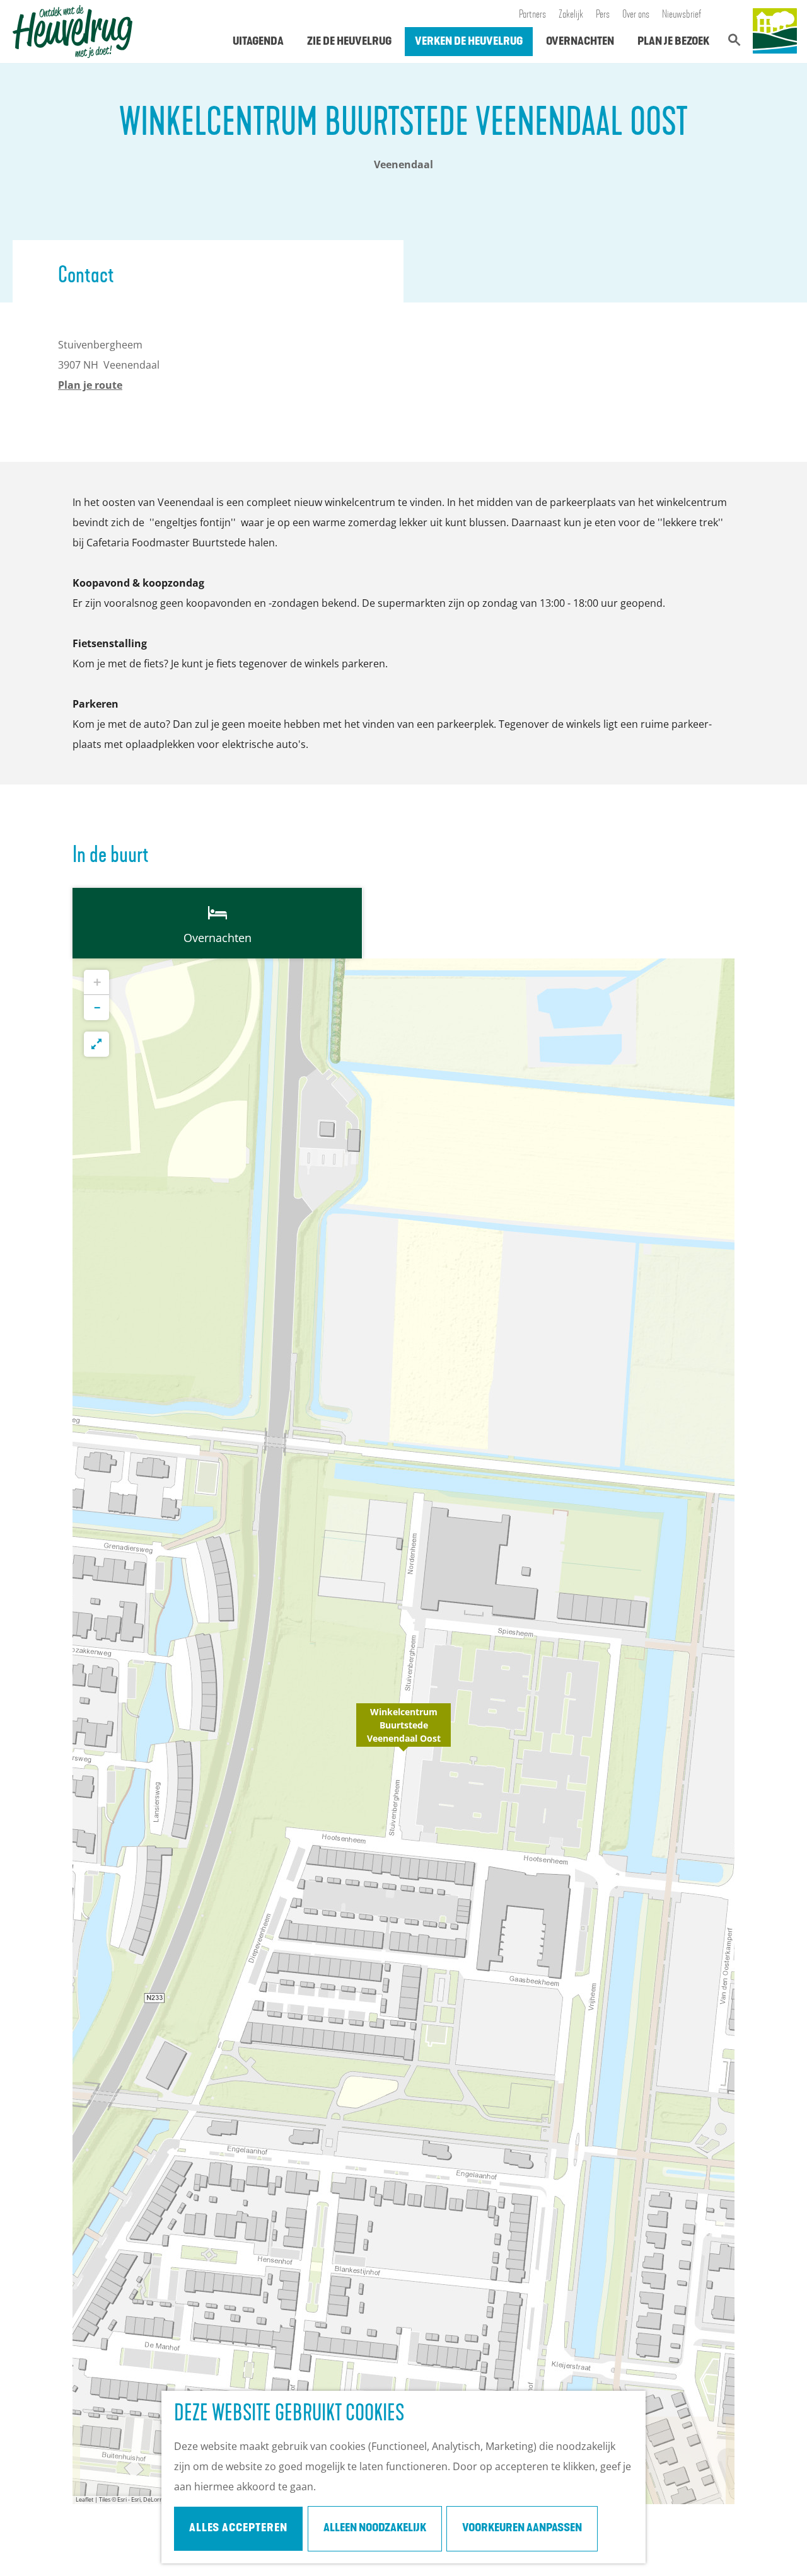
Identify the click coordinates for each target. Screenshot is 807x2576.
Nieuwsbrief (682, 15)
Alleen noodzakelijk (375, 2529)
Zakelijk (571, 15)
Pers (603, 15)
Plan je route (90, 385)
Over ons (636, 15)
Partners (532, 15)
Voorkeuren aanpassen (522, 2529)
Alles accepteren (238, 2529)
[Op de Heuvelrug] (775, 32)
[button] (403, 1732)
